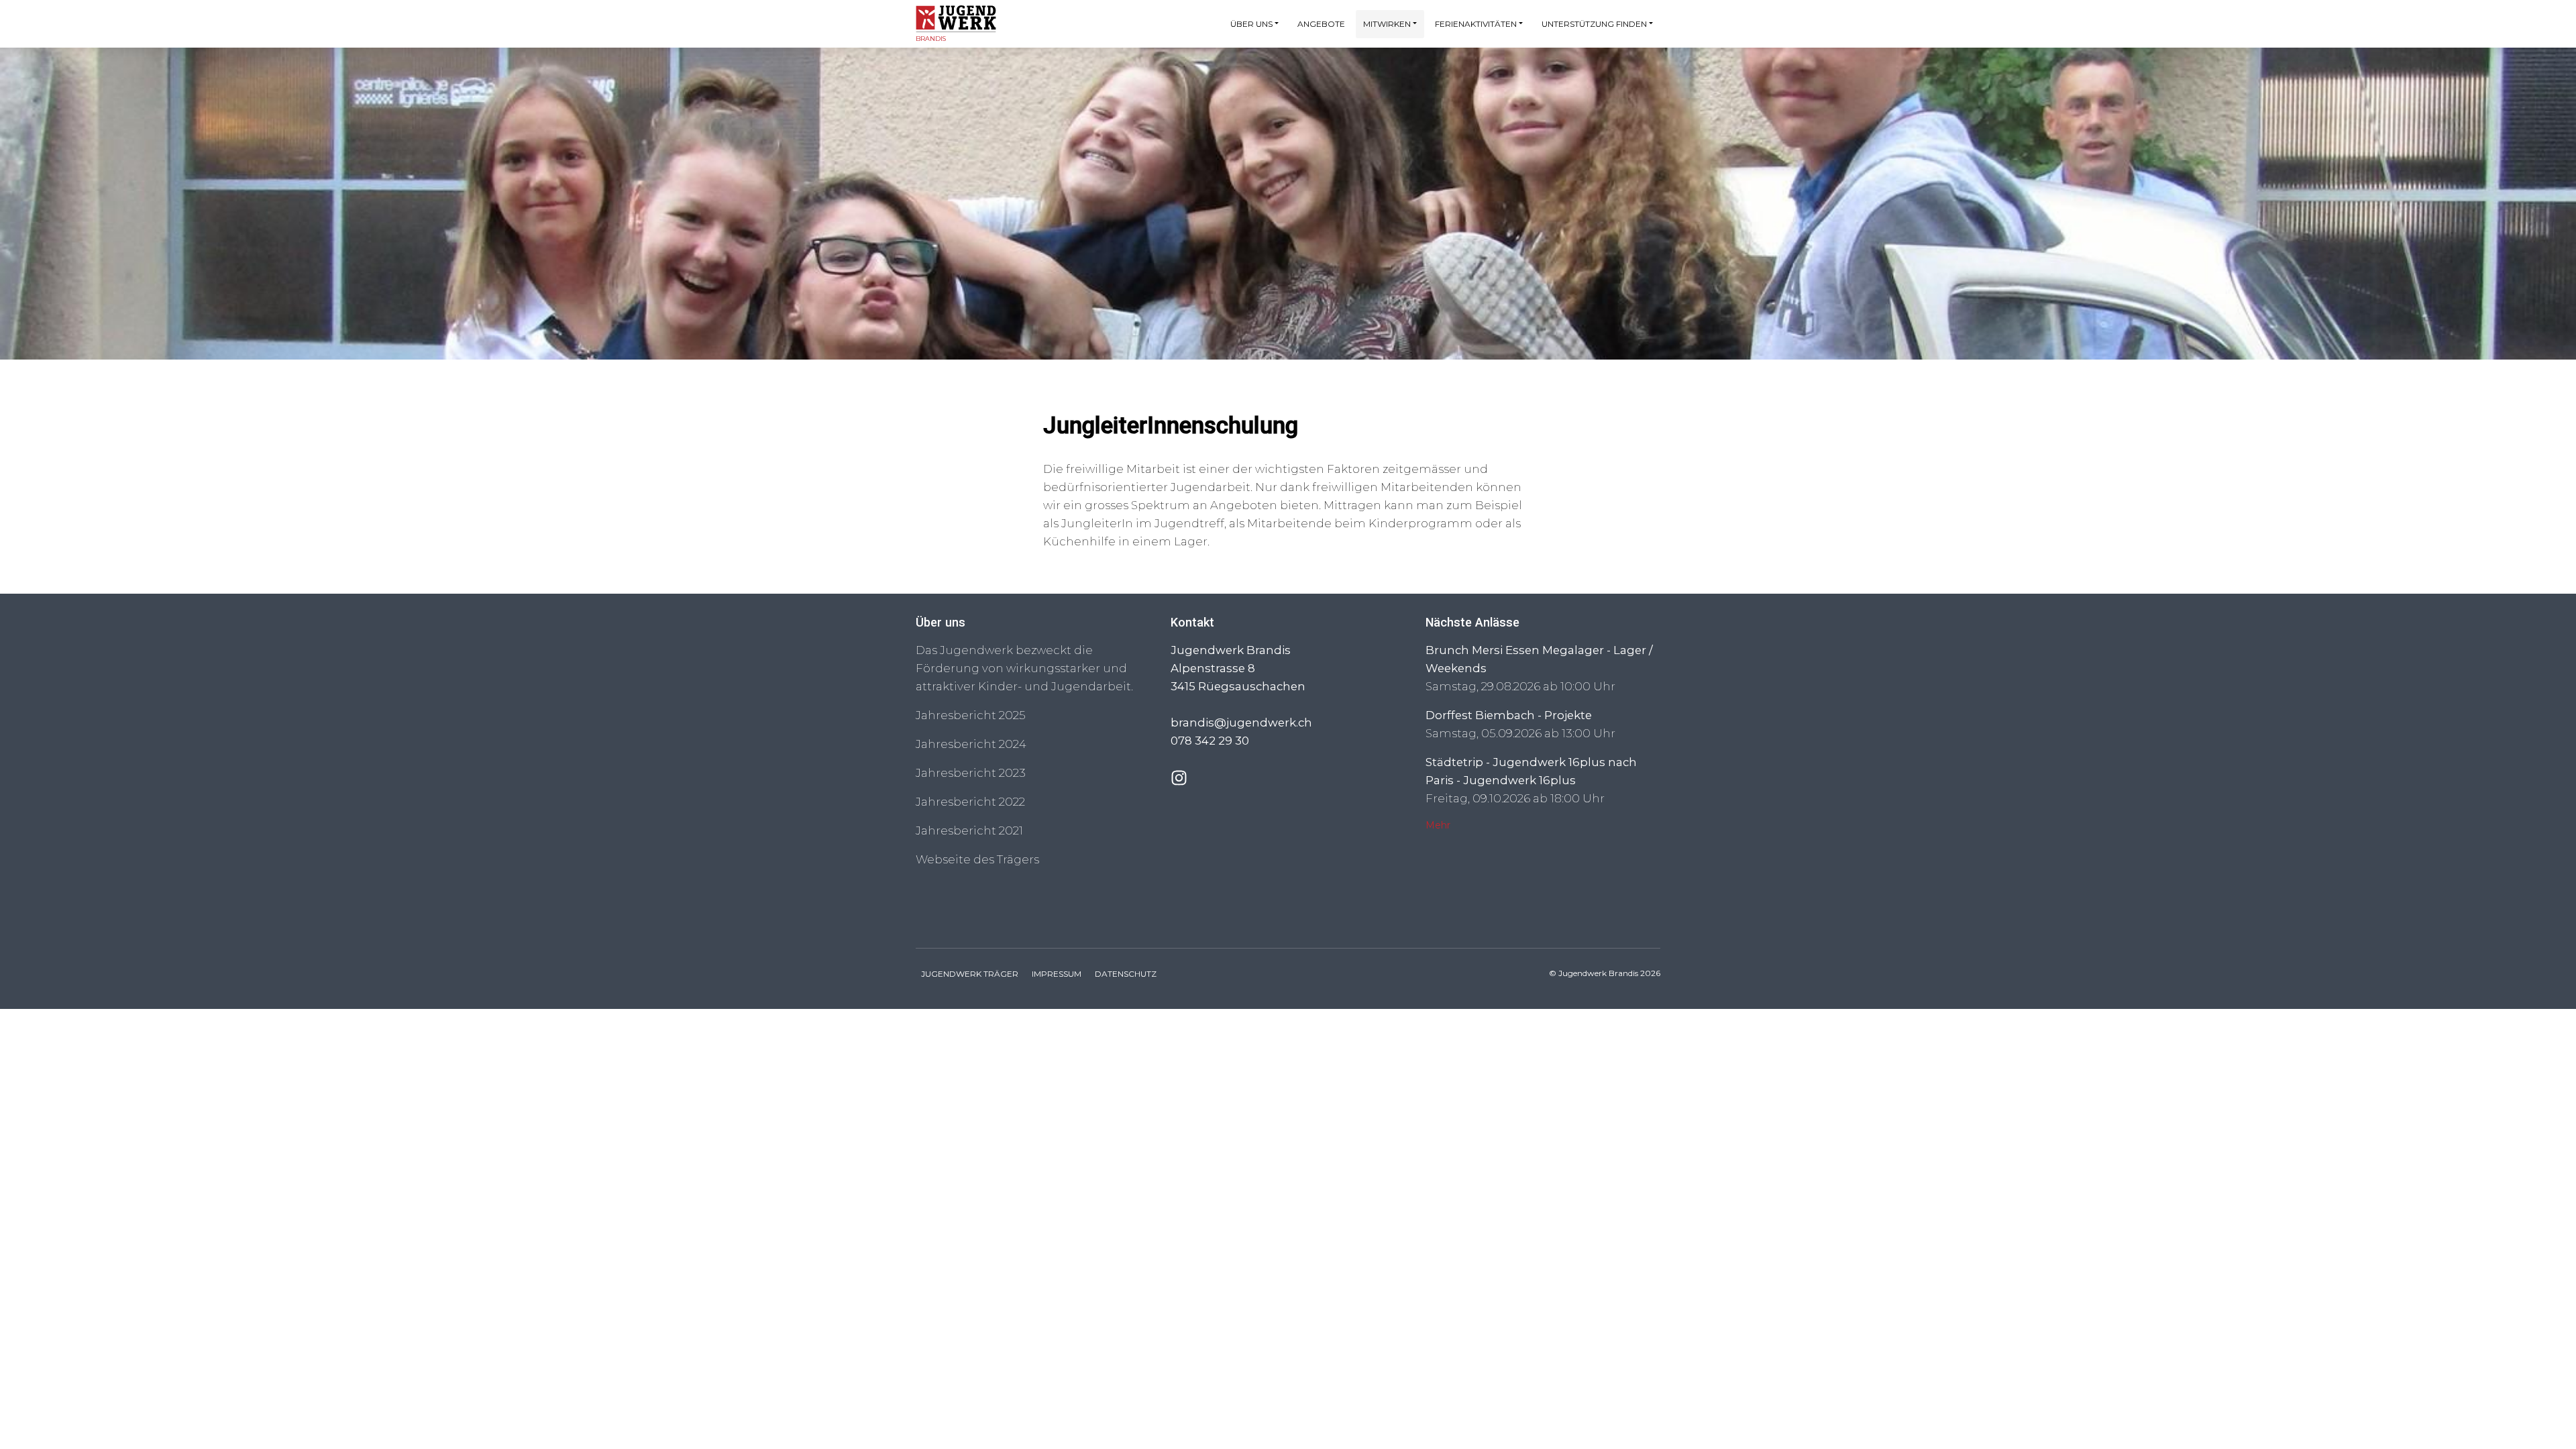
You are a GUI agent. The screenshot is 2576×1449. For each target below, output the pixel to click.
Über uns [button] (1251, 24)
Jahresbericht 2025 (971, 715)
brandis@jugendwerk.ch (1241, 722)
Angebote (1321, 24)
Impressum (1057, 974)
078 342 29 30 (1210, 741)
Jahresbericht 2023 (971, 773)
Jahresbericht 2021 (969, 830)
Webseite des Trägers (977, 859)
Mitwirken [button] (1387, 24)
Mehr (1438, 825)
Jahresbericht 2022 (970, 802)
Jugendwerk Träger (970, 974)
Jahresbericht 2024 (971, 744)
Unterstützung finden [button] (1594, 24)
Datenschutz (1126, 974)
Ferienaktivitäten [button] (1476, 24)
